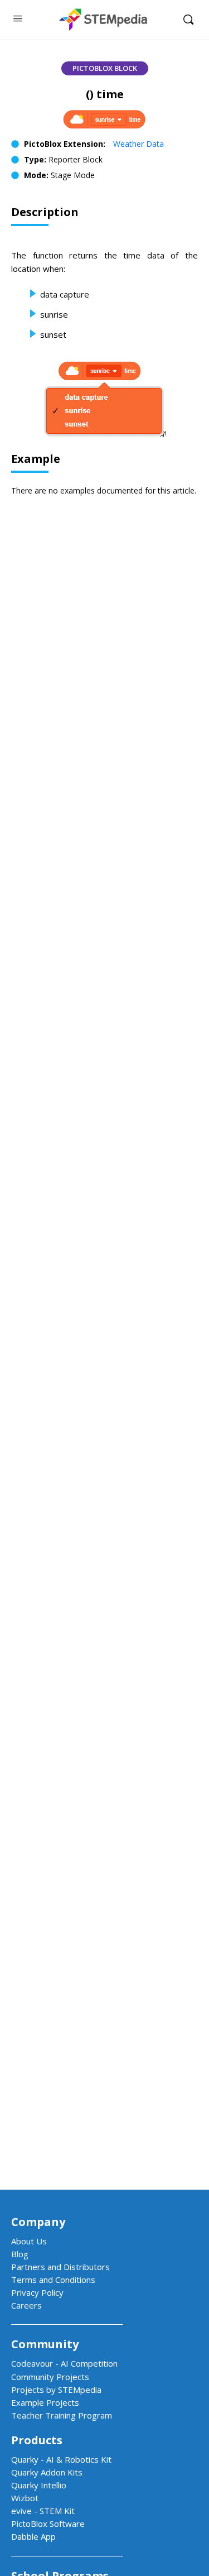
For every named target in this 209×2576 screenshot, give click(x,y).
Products (37, 2440)
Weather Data (138, 144)
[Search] (188, 20)
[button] (105, 68)
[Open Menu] (18, 18)
